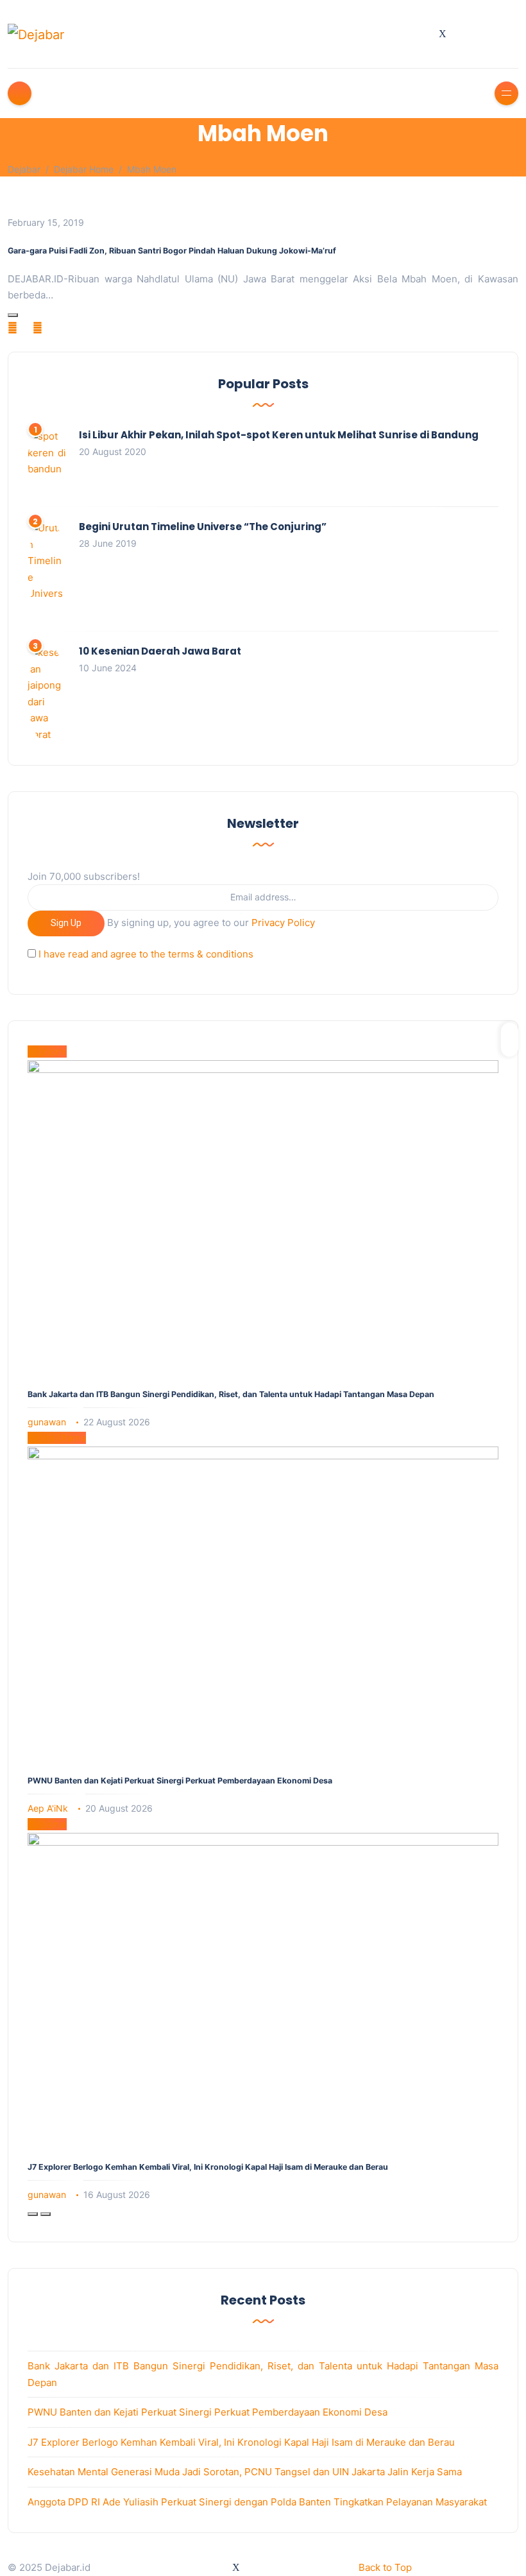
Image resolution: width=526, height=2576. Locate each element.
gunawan (47, 1422)
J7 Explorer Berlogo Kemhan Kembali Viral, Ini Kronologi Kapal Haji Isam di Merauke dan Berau (208, 2167)
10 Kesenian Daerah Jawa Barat (160, 651)
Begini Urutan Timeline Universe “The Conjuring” (203, 527)
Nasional (47, 1824)
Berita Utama (57, 1438)
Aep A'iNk (48, 1808)
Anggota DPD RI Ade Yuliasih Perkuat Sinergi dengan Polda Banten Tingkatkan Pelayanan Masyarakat (257, 2502)
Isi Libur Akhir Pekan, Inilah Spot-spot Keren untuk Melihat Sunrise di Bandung (279, 435)
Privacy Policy (283, 923)
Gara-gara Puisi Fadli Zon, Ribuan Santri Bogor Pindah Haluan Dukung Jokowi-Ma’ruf (172, 251)
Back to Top (385, 2567)
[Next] (46, 2214)
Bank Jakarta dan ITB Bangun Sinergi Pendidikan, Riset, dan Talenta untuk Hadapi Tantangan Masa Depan (231, 1394)
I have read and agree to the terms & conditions (146, 954)
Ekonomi (47, 1052)
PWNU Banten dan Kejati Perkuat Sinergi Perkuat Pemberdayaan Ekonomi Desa (180, 1781)
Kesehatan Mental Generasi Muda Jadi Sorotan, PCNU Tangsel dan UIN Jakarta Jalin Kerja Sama (245, 2472)
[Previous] (33, 2214)
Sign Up (66, 923)
